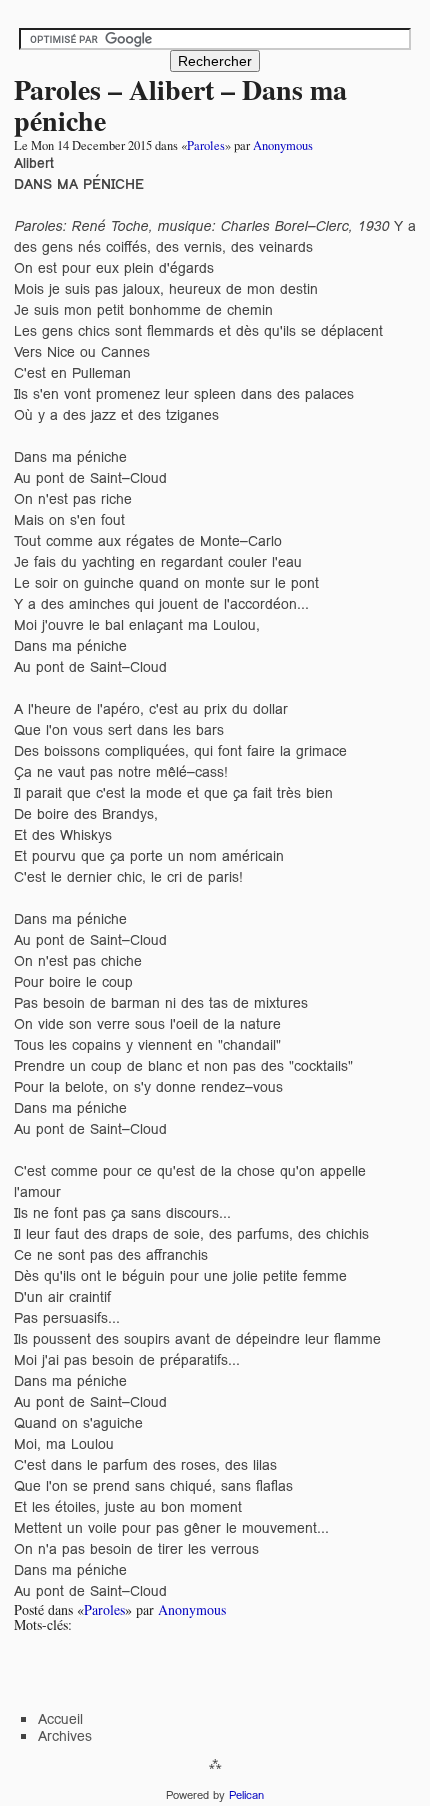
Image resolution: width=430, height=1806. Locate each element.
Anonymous (283, 145)
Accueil (60, 1719)
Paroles (206, 145)
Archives (65, 1736)
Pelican (246, 1795)
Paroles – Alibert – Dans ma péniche (180, 105)
